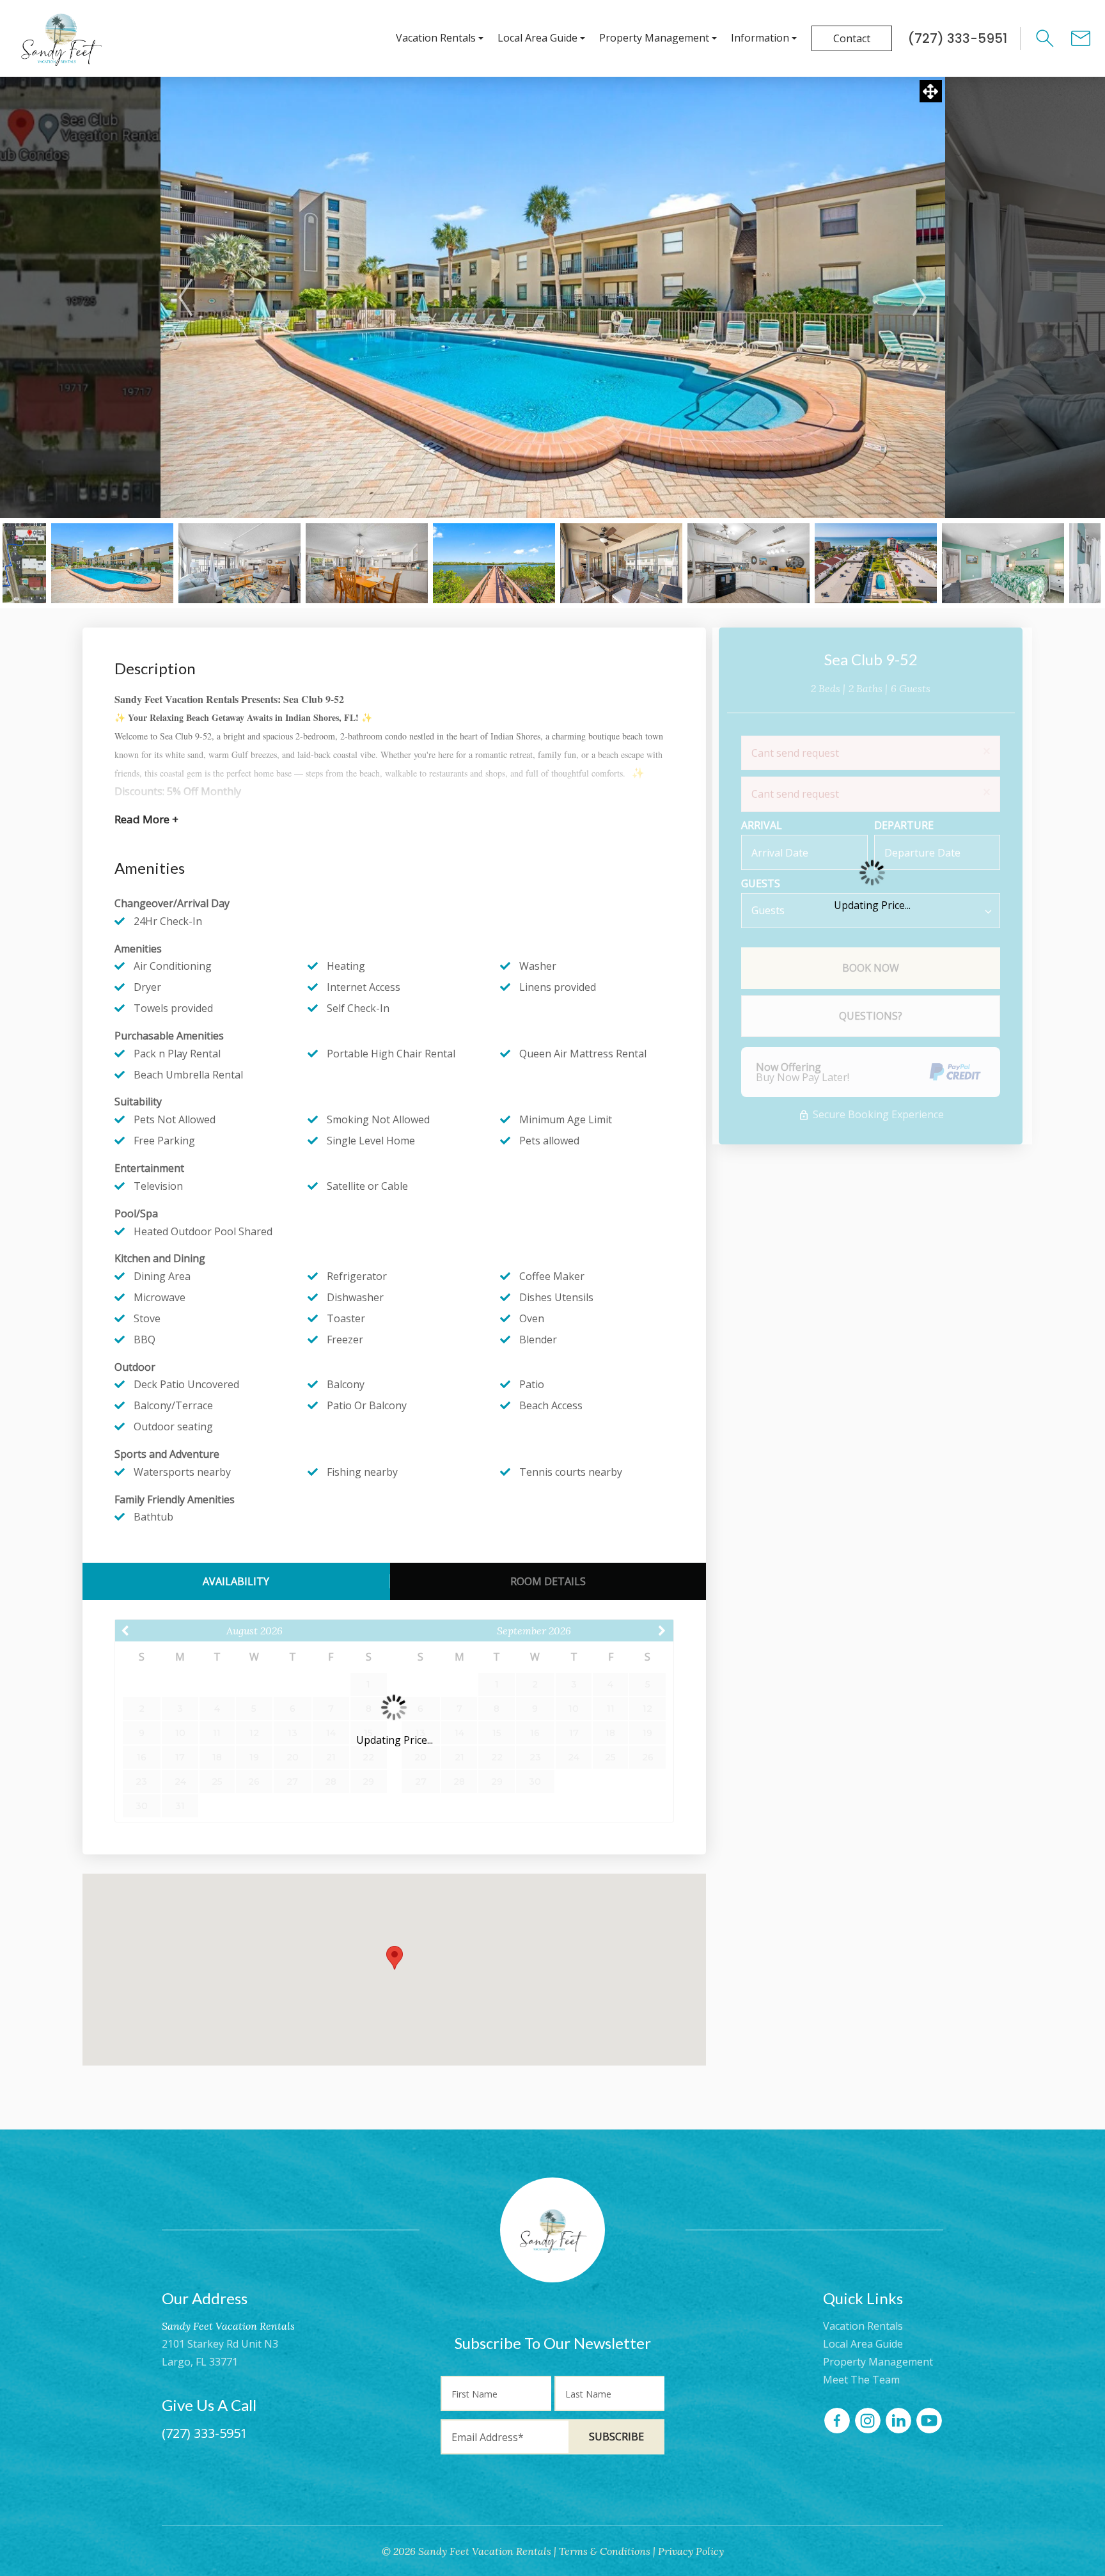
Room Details (548, 1581)
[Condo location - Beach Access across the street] (876, 563)
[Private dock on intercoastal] (494, 563)
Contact (852, 38)
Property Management (654, 38)
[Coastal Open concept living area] (239, 563)
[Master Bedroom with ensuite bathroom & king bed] (1003, 563)
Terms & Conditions (605, 2551)
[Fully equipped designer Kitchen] (748, 563)
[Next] (920, 297)
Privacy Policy (691, 2551)
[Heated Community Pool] (112, 563)
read (146, 819)
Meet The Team (861, 2380)
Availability (236, 1581)
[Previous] (185, 297)
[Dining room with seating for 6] (367, 563)
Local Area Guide (537, 38)
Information (760, 38)
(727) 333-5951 (205, 2433)
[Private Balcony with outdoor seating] (621, 563)
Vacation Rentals (436, 38)
